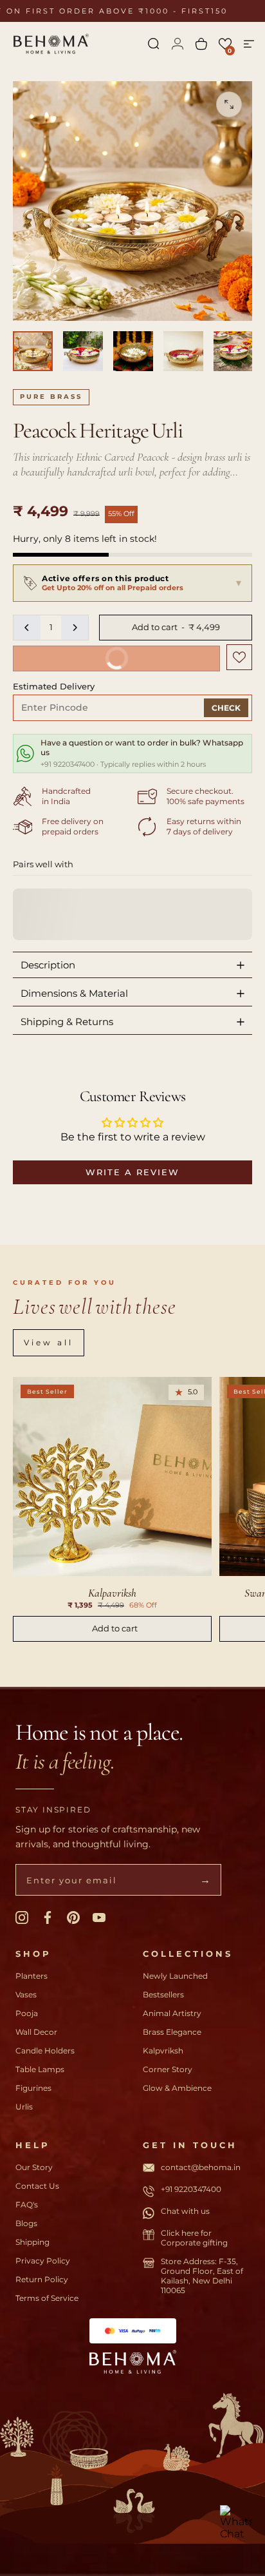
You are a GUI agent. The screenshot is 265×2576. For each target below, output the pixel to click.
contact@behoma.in (201, 2167)
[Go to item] (33, 351)
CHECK (226, 708)
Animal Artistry (172, 2013)
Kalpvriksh (163, 2051)
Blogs (26, 2223)
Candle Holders (45, 2051)
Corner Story (168, 2069)
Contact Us (37, 2186)
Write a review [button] (132, 1172)
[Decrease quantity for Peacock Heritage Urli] (27, 628)
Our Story (34, 2167)
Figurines (33, 2088)
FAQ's (27, 2205)
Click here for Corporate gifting (194, 2238)
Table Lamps (40, 2069)
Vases (26, 1994)
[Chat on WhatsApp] (236, 2521)
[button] (225, 44)
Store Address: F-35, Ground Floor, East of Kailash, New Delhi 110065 (202, 2276)
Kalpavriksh (112, 1593)
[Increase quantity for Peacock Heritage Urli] (75, 628)
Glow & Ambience (177, 2088)
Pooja (27, 2013)
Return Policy (42, 2279)
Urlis (24, 2107)
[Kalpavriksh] (112, 1476)
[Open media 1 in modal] (229, 104)
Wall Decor (36, 2032)
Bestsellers (163, 1994)
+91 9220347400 (191, 2189)
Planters (32, 1976)
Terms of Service (47, 2298)
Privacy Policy (43, 2261)
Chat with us (185, 2211)
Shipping (32, 2242)
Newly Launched (175, 1976)
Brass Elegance (172, 2032)
